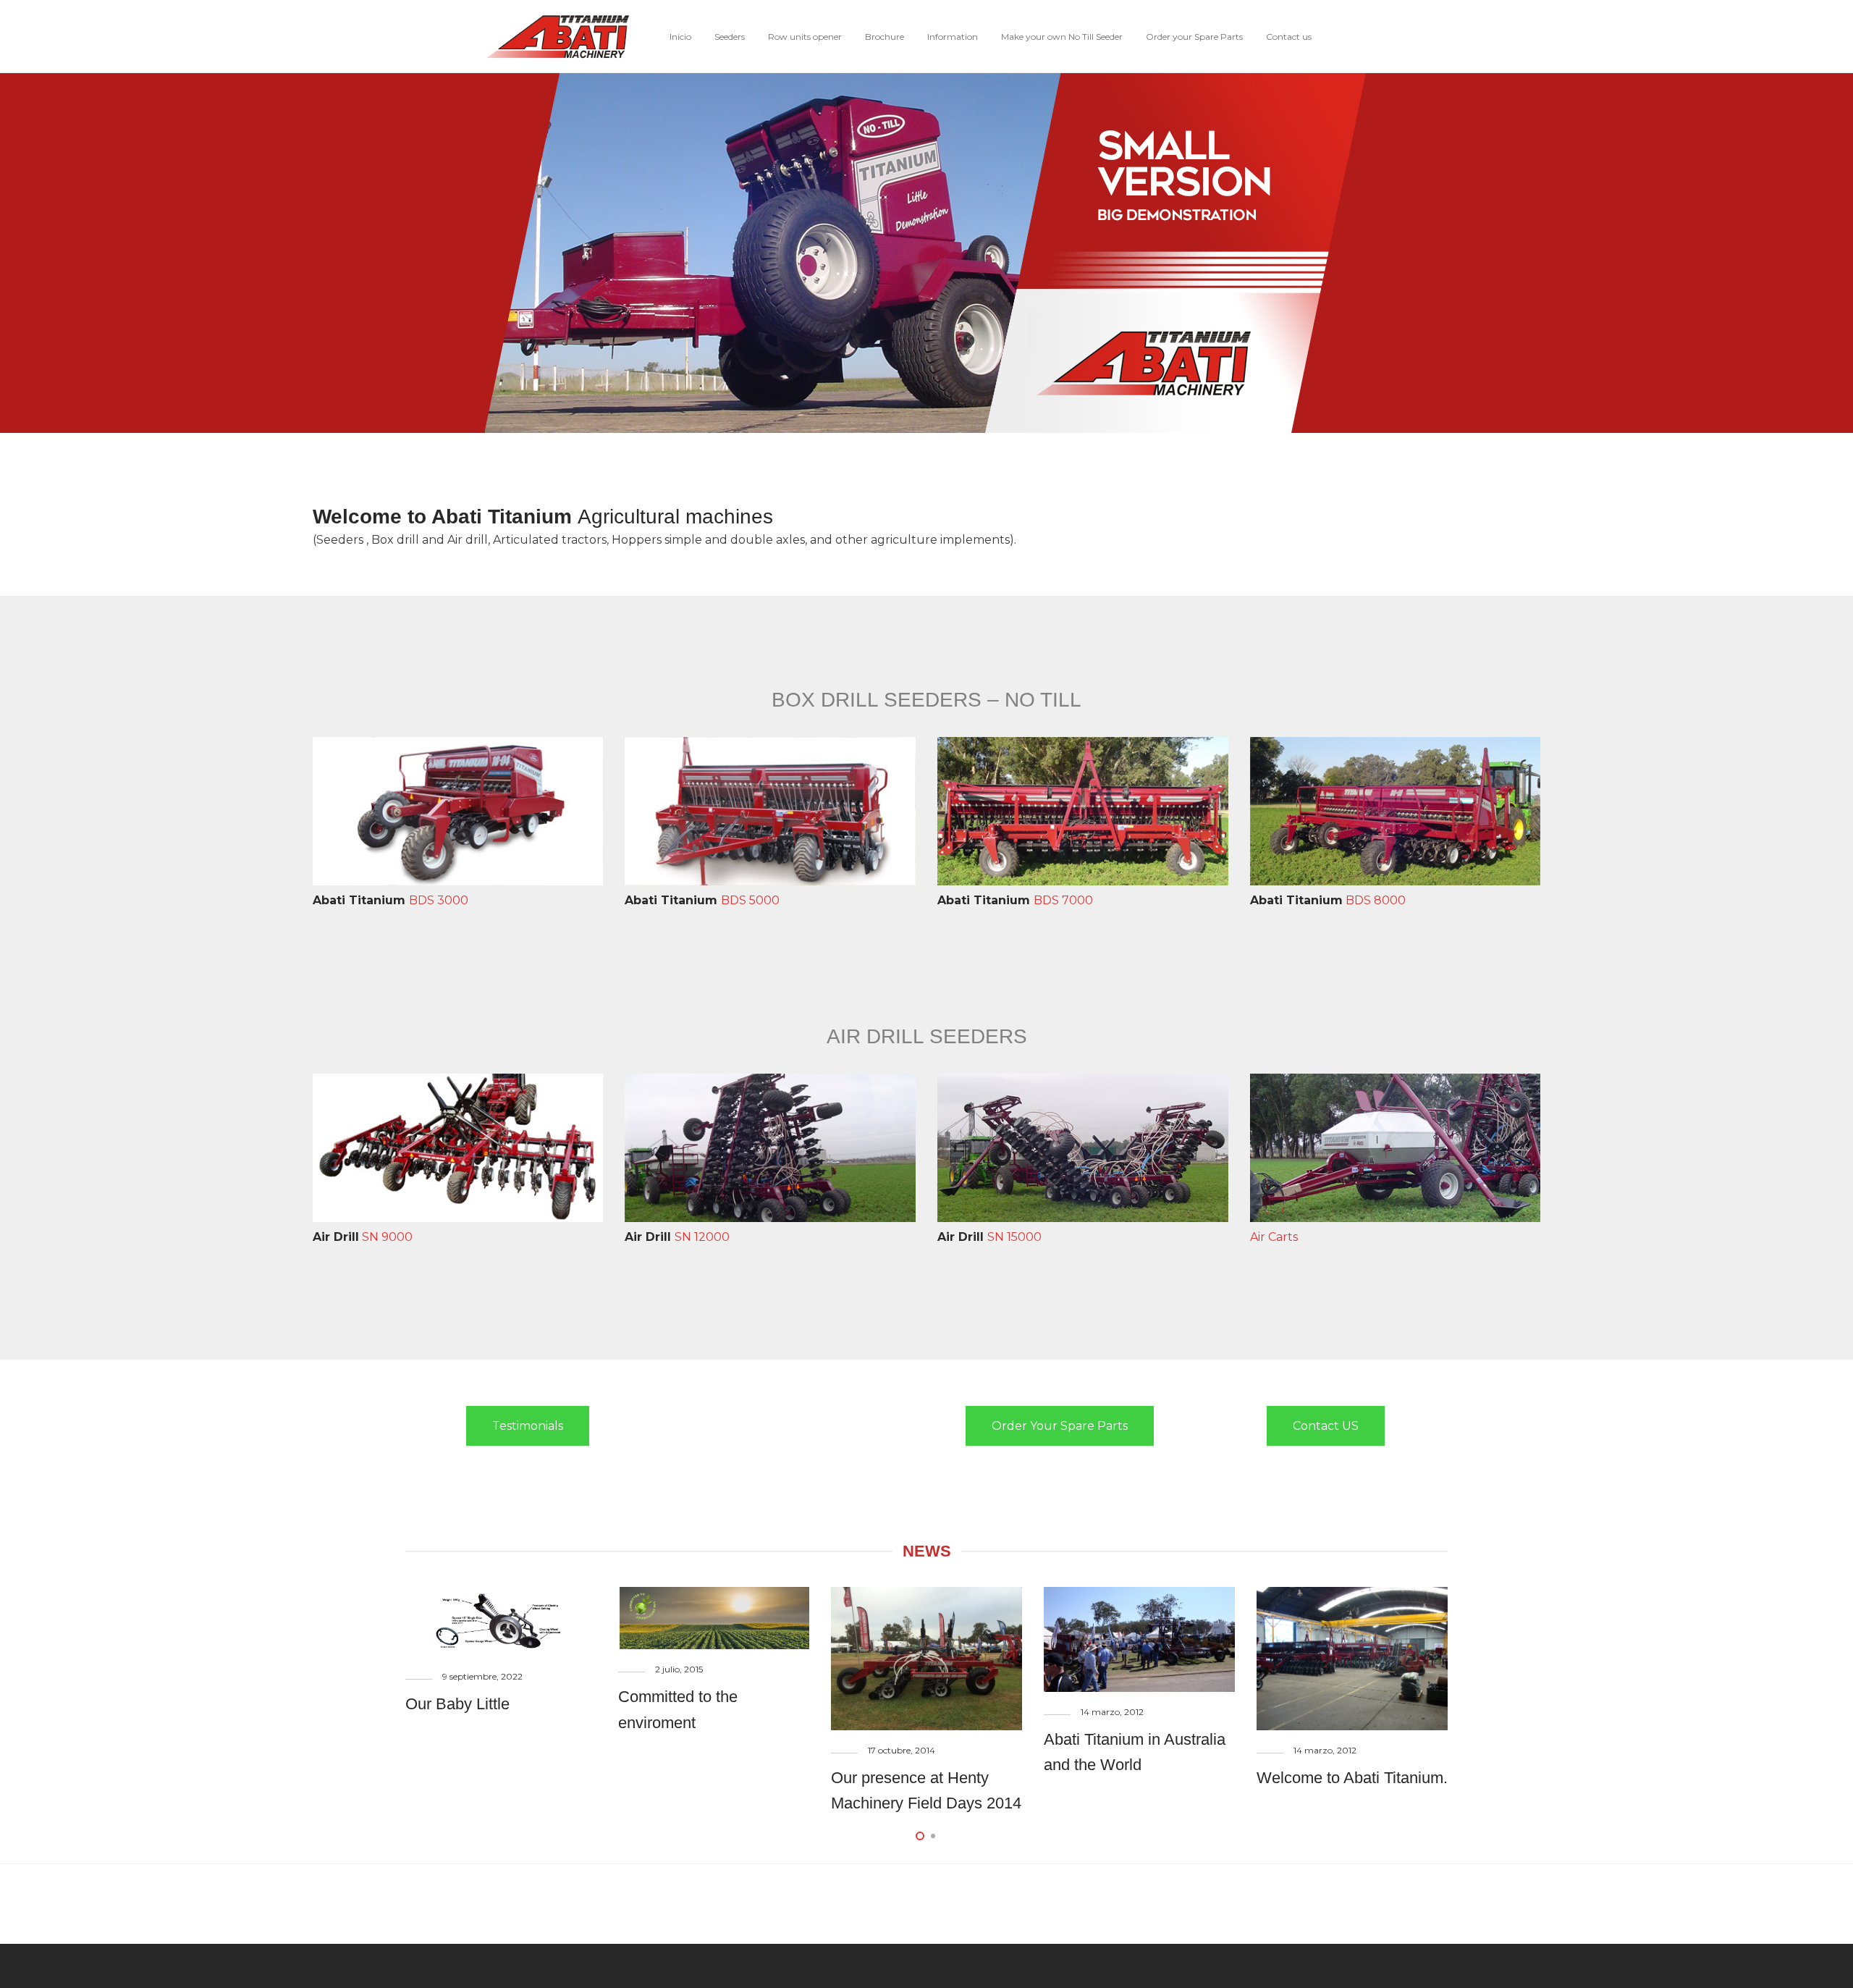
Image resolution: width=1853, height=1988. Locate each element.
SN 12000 (677, 1237)
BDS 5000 (702, 900)
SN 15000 (989, 1237)
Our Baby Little (457, 1704)
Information (953, 37)
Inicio (680, 37)
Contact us (1289, 37)
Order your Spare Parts (1194, 37)
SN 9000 (363, 1237)
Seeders (730, 37)
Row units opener (805, 37)
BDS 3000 (391, 900)
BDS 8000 (1328, 900)
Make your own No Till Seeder (1062, 37)
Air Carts (1274, 1237)
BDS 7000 (1015, 900)
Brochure (885, 37)
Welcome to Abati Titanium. (1352, 1778)
